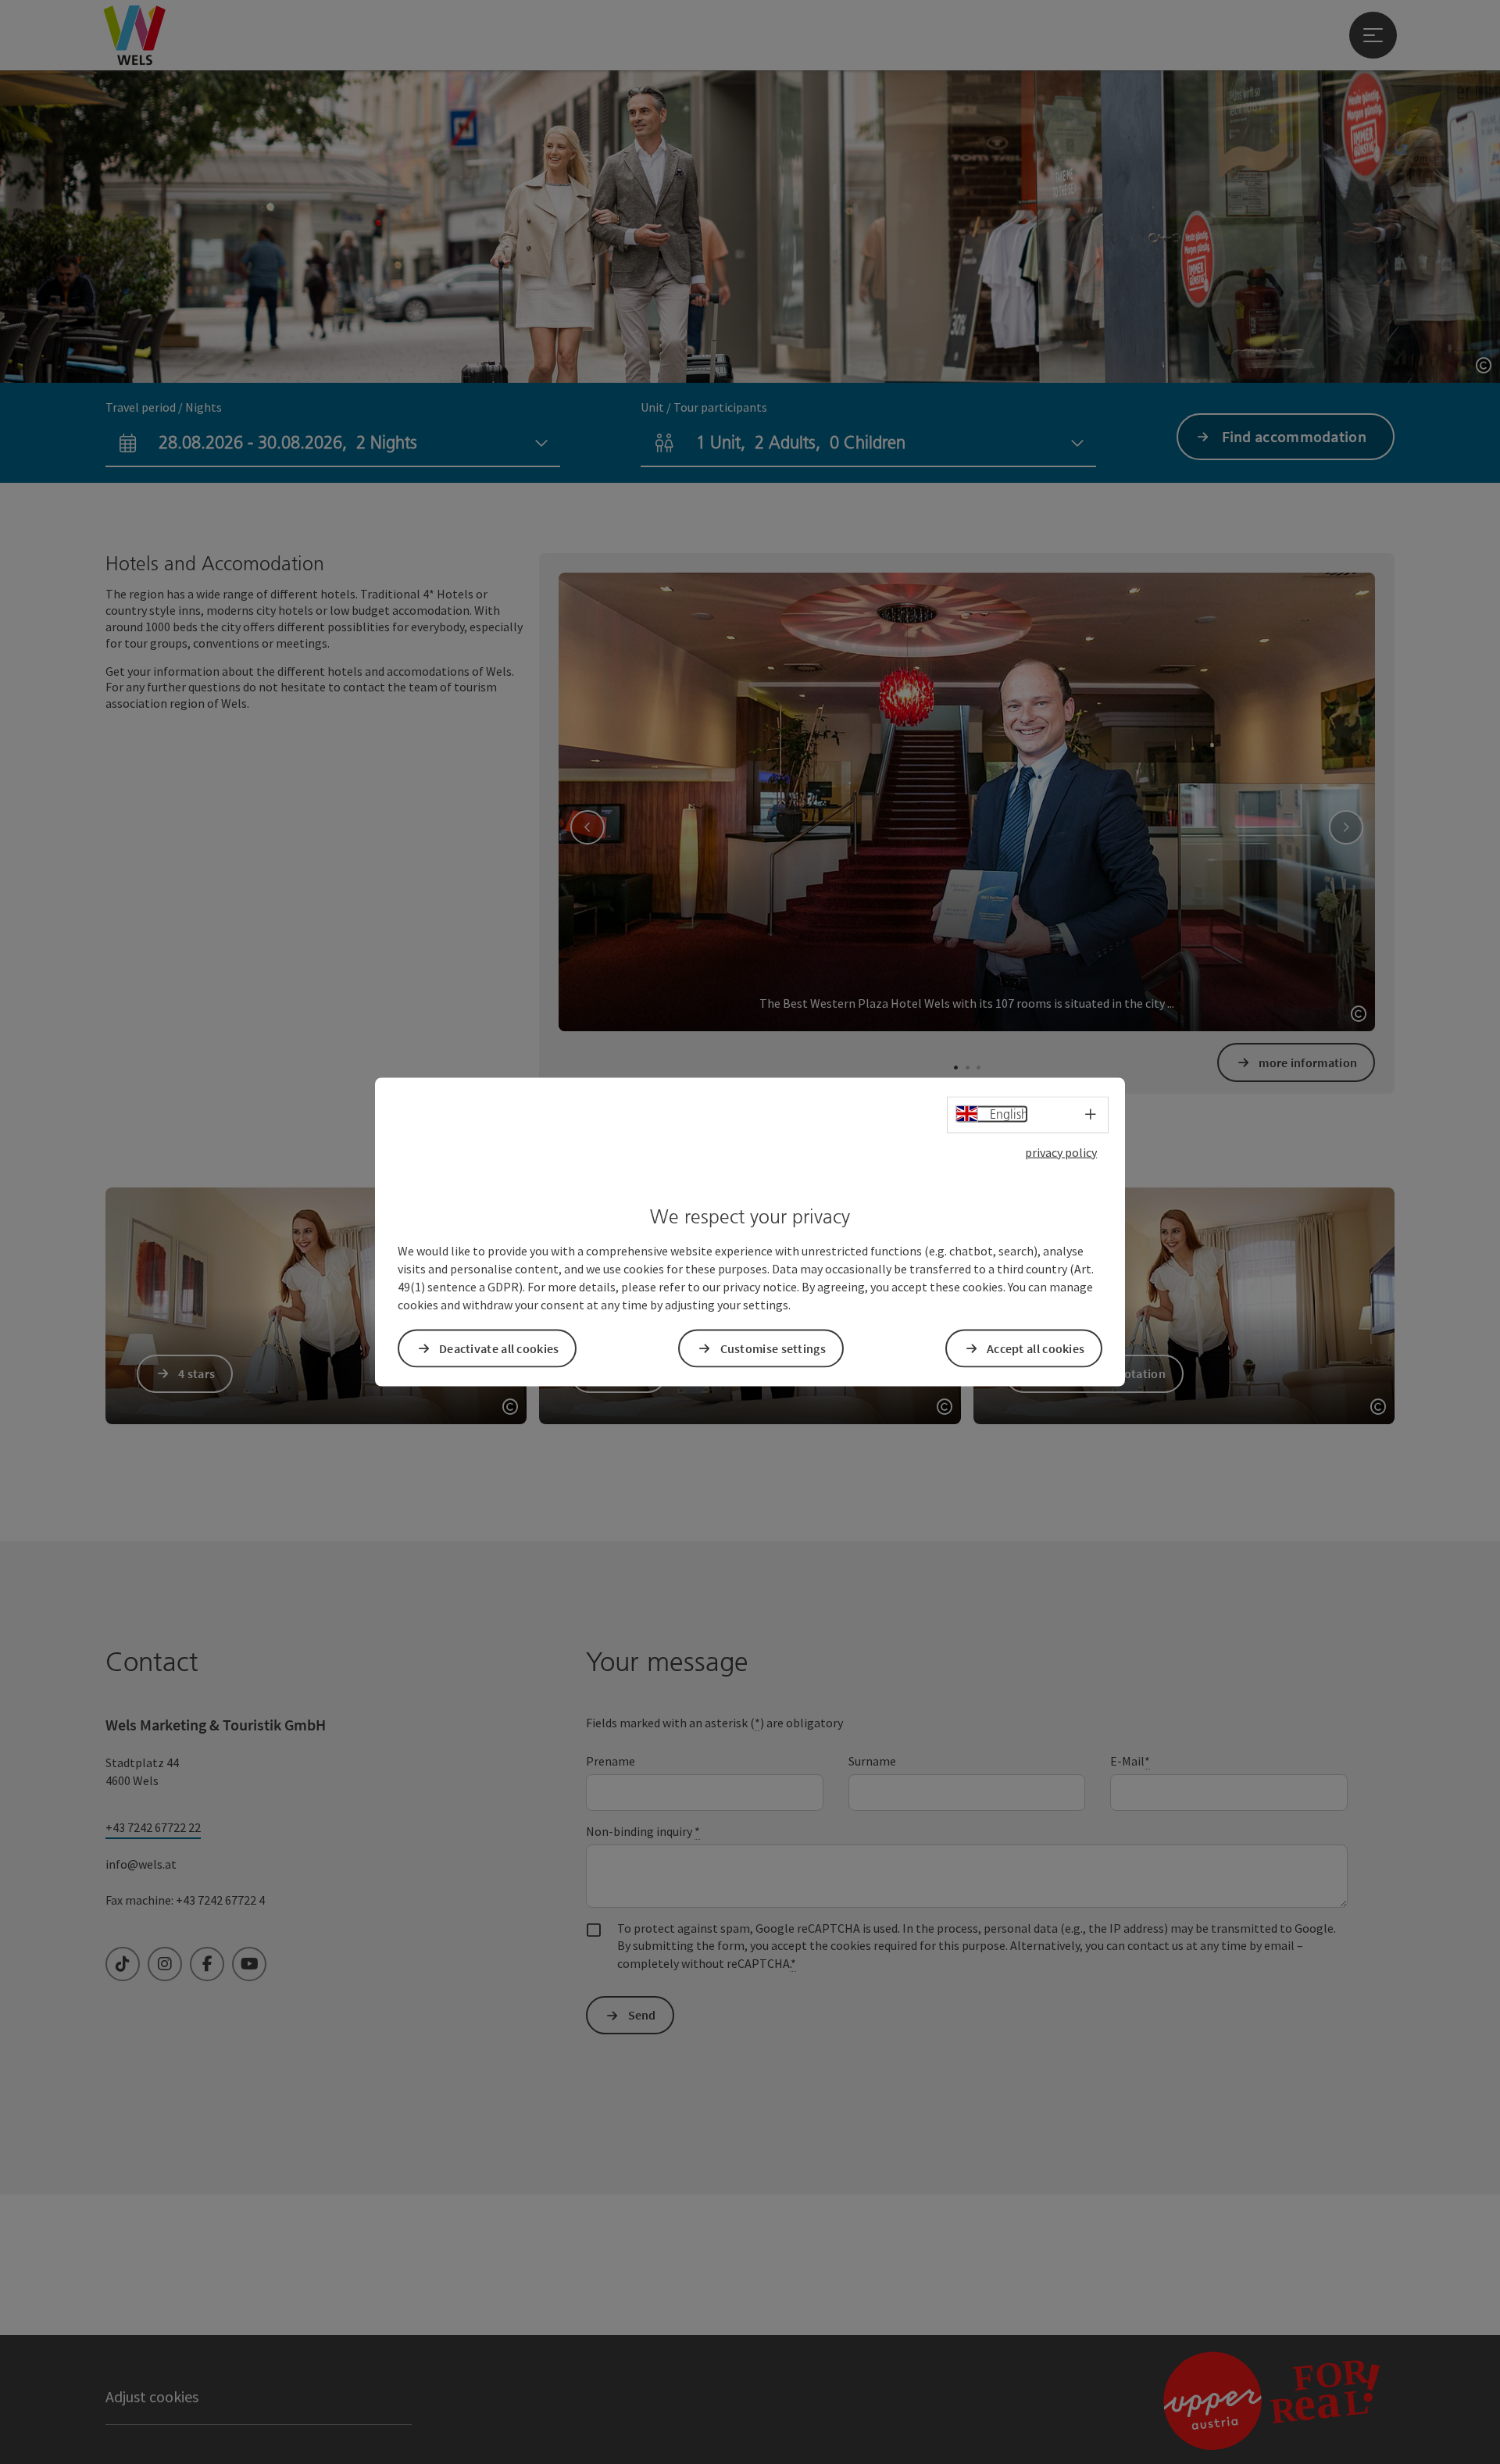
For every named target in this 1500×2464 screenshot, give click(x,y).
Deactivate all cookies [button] (499, 1348)
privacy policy (1061, 1152)
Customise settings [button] (773, 1348)
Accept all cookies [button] (1036, 1348)
